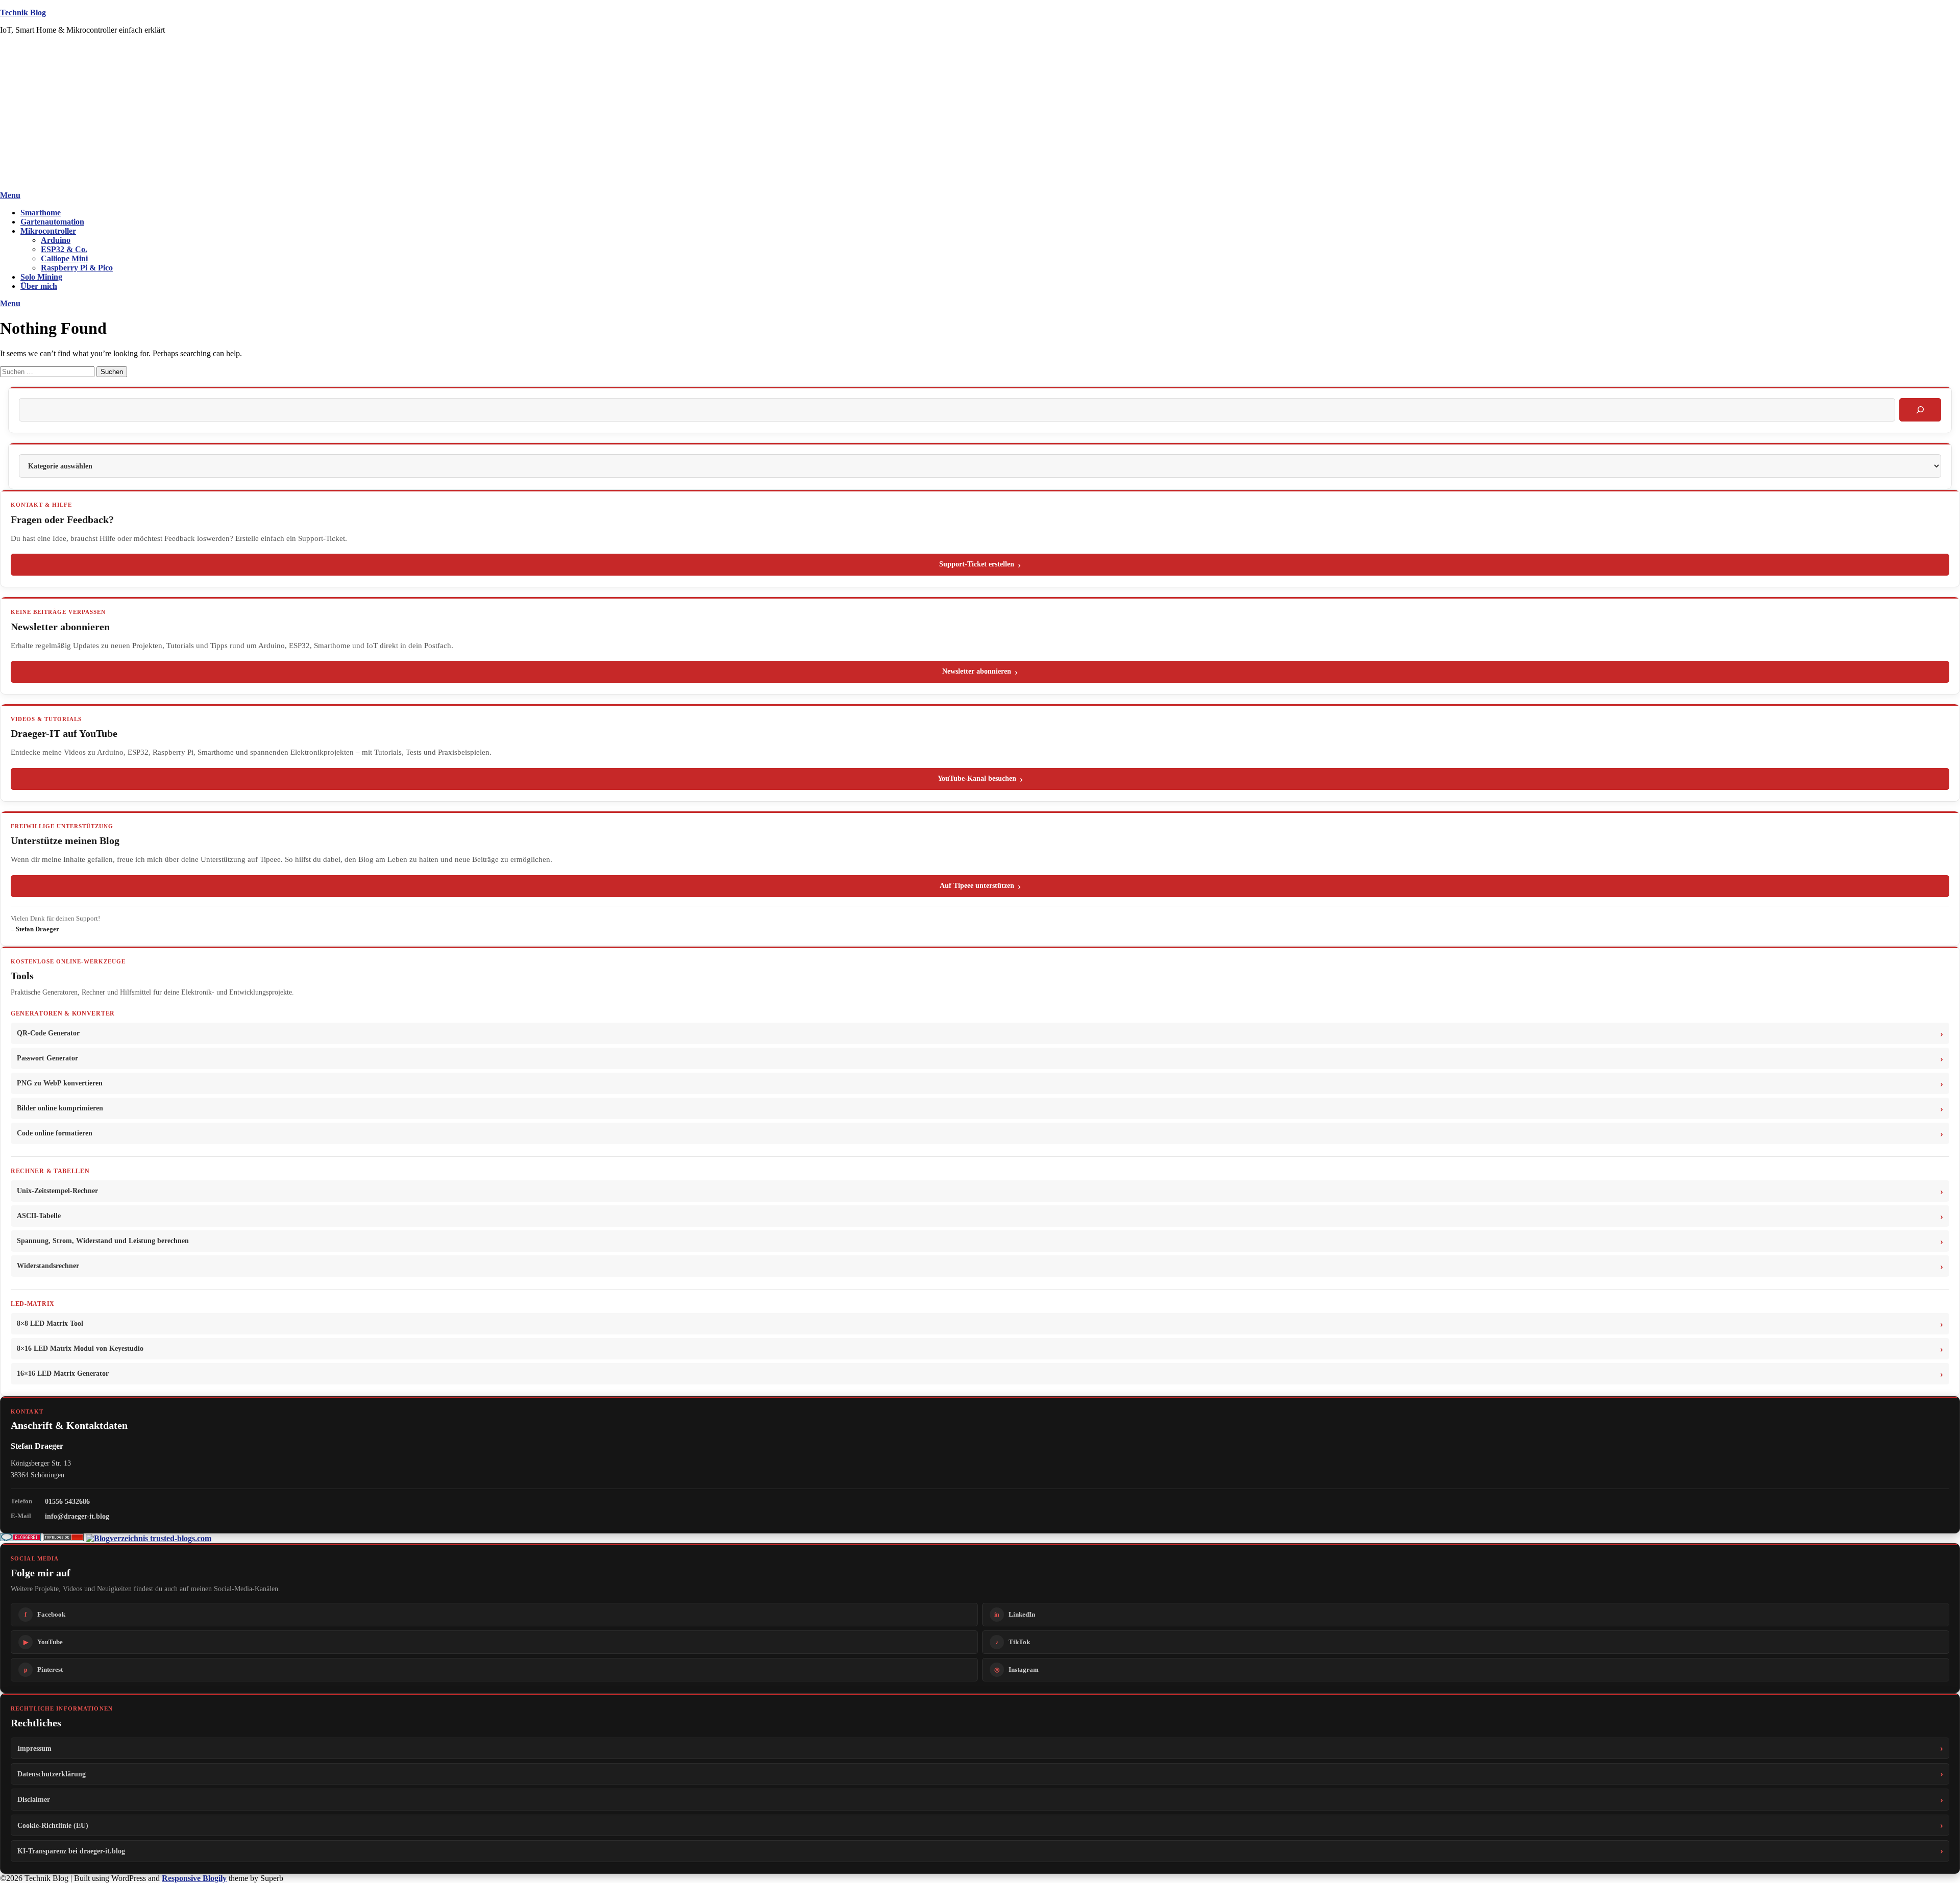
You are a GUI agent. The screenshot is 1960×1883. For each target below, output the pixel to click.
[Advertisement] (980, 114)
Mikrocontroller (48, 231)
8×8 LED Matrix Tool (50, 1323)
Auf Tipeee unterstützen (977, 886)
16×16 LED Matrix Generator (63, 1373)
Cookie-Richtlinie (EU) (53, 1825)
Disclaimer (34, 1799)
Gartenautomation (52, 222)
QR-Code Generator (48, 1033)
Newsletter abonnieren (977, 671)
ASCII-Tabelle (39, 1216)
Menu (10, 195)
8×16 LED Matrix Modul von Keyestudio (80, 1348)
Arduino (56, 240)
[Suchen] (1920, 410)
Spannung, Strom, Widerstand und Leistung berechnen (103, 1241)
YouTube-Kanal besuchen (977, 778)
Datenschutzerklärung (52, 1774)
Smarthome (41, 213)
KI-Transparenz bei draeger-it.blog (71, 1851)
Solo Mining (41, 277)
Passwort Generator (47, 1058)
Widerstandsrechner (48, 1266)
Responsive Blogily (194, 1878)
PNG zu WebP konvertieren (60, 1083)
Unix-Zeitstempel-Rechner (57, 1191)
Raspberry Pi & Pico (77, 268)
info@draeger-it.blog (77, 1516)
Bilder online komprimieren (60, 1108)
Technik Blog (23, 13)
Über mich (39, 286)
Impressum (34, 1748)
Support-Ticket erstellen (977, 564)
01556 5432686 (67, 1501)
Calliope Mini (64, 258)
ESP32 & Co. (64, 249)
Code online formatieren (55, 1133)
